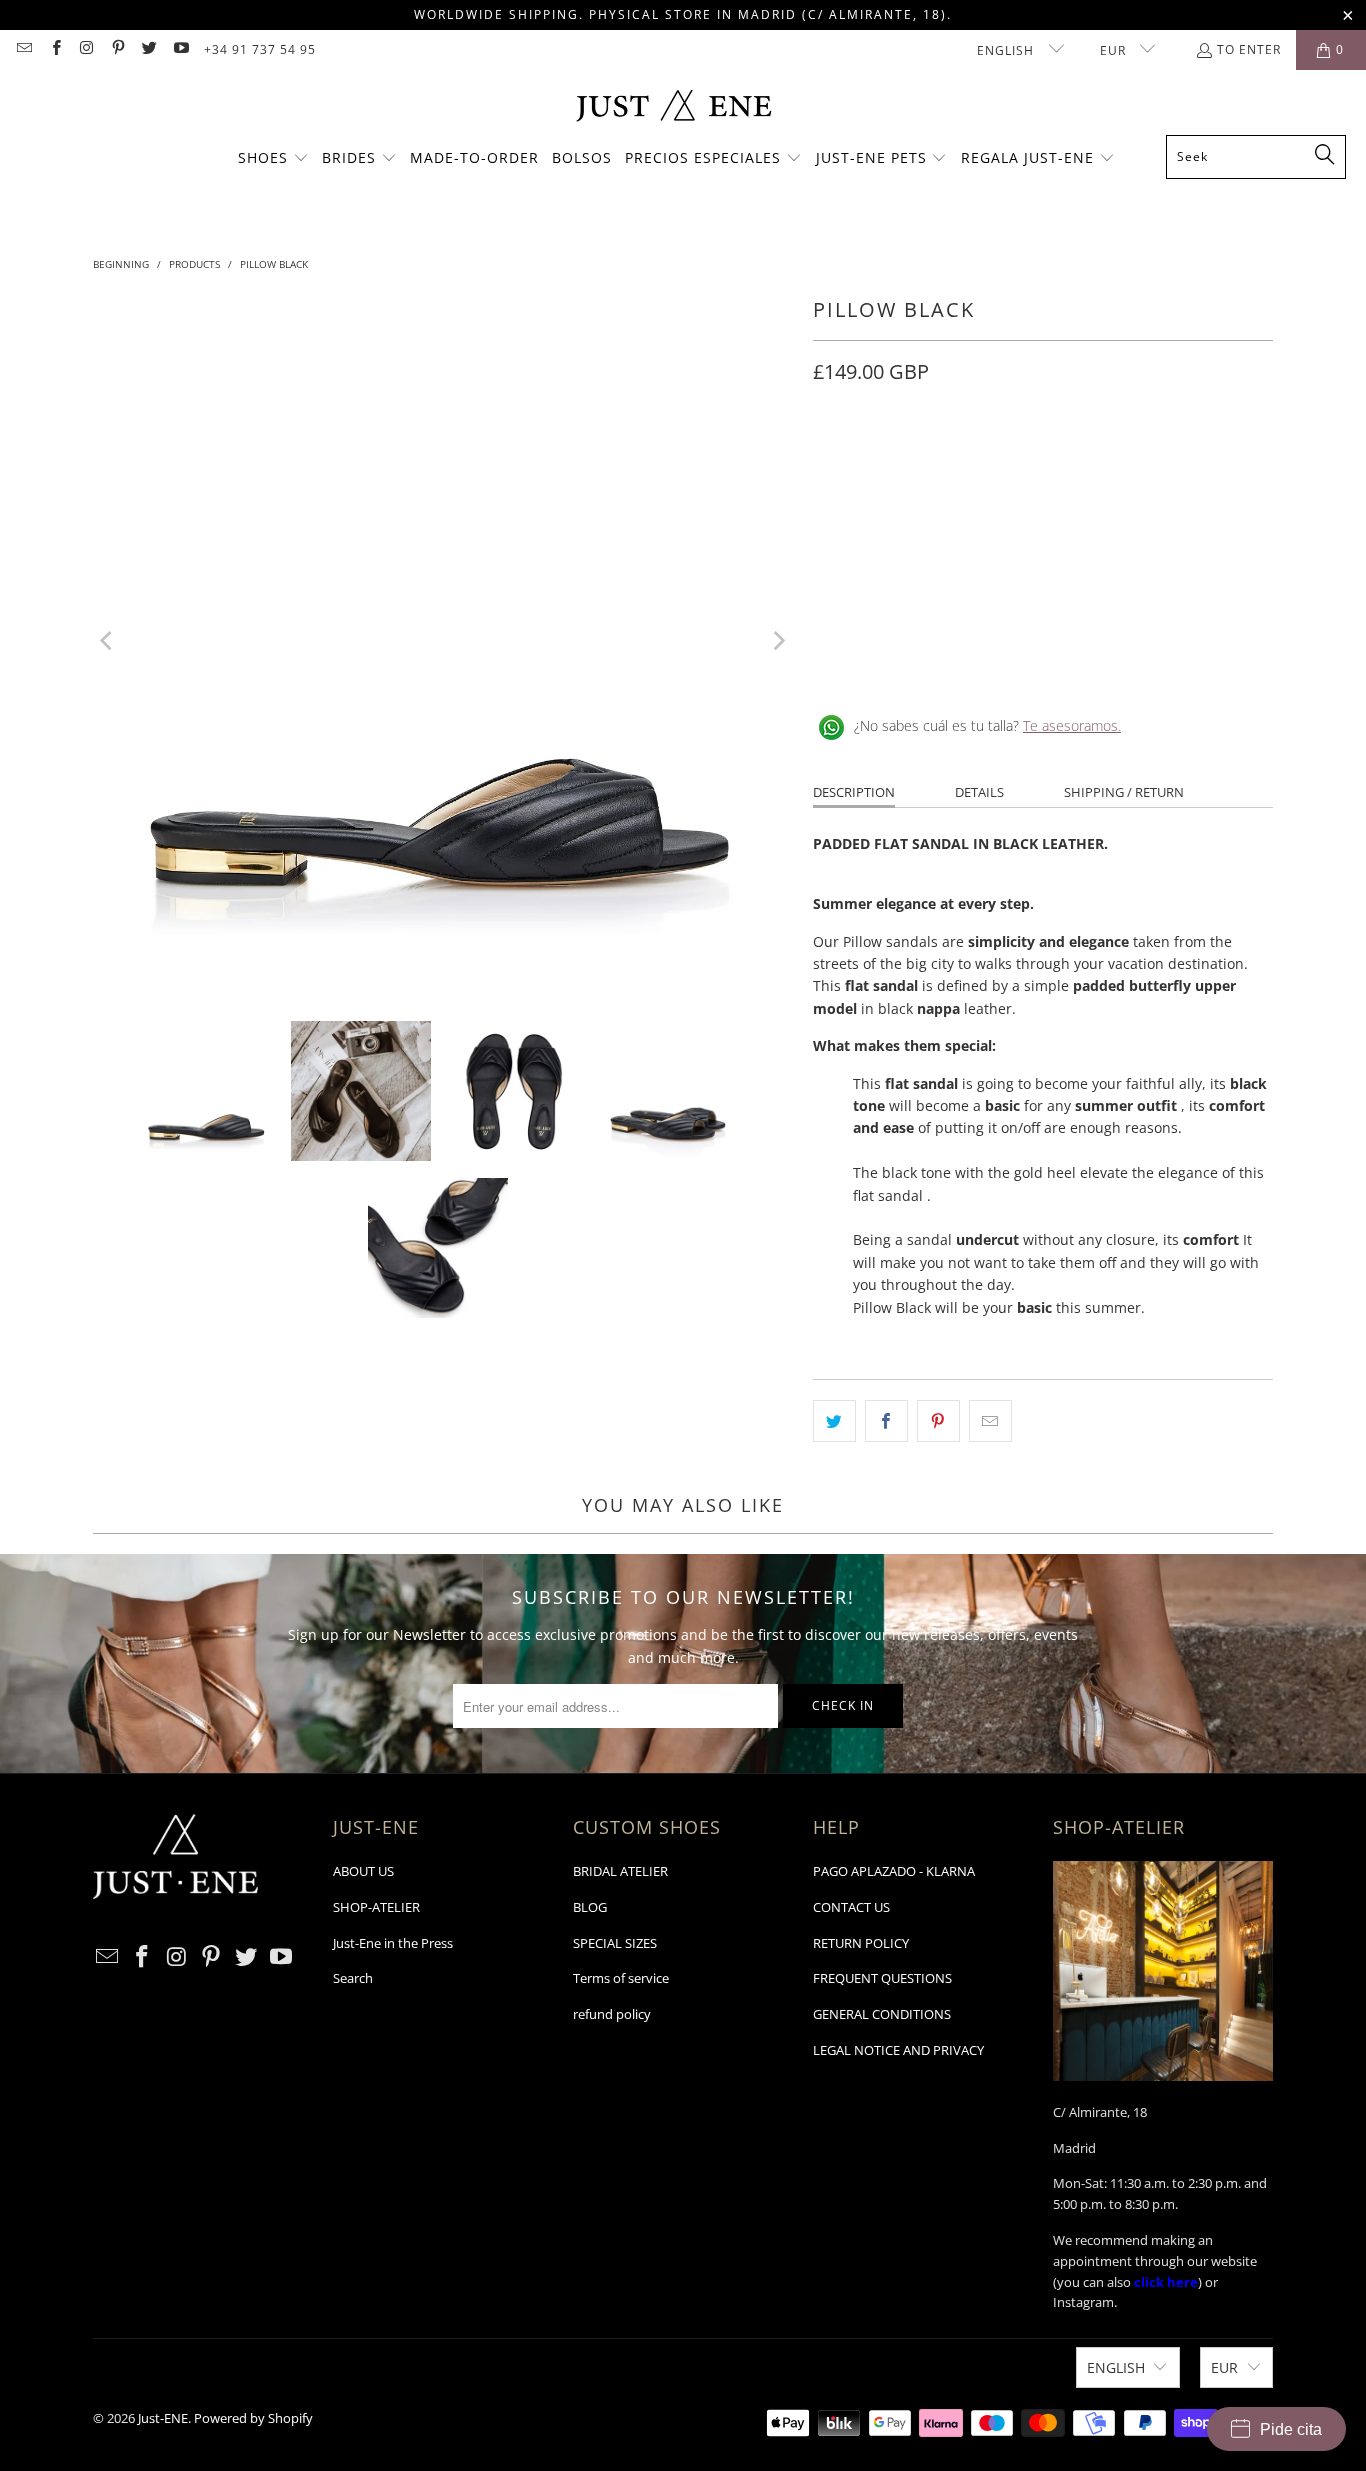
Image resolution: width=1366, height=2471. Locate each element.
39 (1025, 461)
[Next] (778, 641)
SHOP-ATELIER (376, 1907)
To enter (1249, 49)
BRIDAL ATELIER (620, 1871)
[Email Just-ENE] (23, 49)
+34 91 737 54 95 (260, 49)
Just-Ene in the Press (393, 1943)
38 (977, 461)
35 (833, 461)
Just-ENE (163, 2418)
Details (979, 792)
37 (929, 461)
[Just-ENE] (673, 107)
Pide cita (1291, 2429)
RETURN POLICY (861, 1943)
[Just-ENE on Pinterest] (117, 49)
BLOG (590, 1907)
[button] (273, 159)
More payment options (1161, 584)
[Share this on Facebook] (886, 1421)
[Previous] (108, 641)
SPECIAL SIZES (615, 1943)
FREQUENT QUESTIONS (882, 1978)
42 (1169, 461)
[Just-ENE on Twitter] (148, 49)
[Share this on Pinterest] (938, 1421)
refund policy (612, 2014)
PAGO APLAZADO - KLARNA (894, 1871)
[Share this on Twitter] (834, 1421)
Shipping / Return (1124, 792)
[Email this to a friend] (990, 1421)
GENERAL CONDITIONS (882, 2014)
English (1007, 50)
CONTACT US (851, 1907)
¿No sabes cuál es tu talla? (987, 725)
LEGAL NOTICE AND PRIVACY (898, 2050)
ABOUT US (363, 1871)
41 (1121, 461)
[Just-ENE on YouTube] (179, 49)
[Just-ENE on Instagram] (86, 49)
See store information (895, 661)
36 (881, 461)
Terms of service (621, 1978)
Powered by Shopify (253, 2418)
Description (854, 792)
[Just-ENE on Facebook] (54, 49)
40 (1073, 461)
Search (353, 1978)
